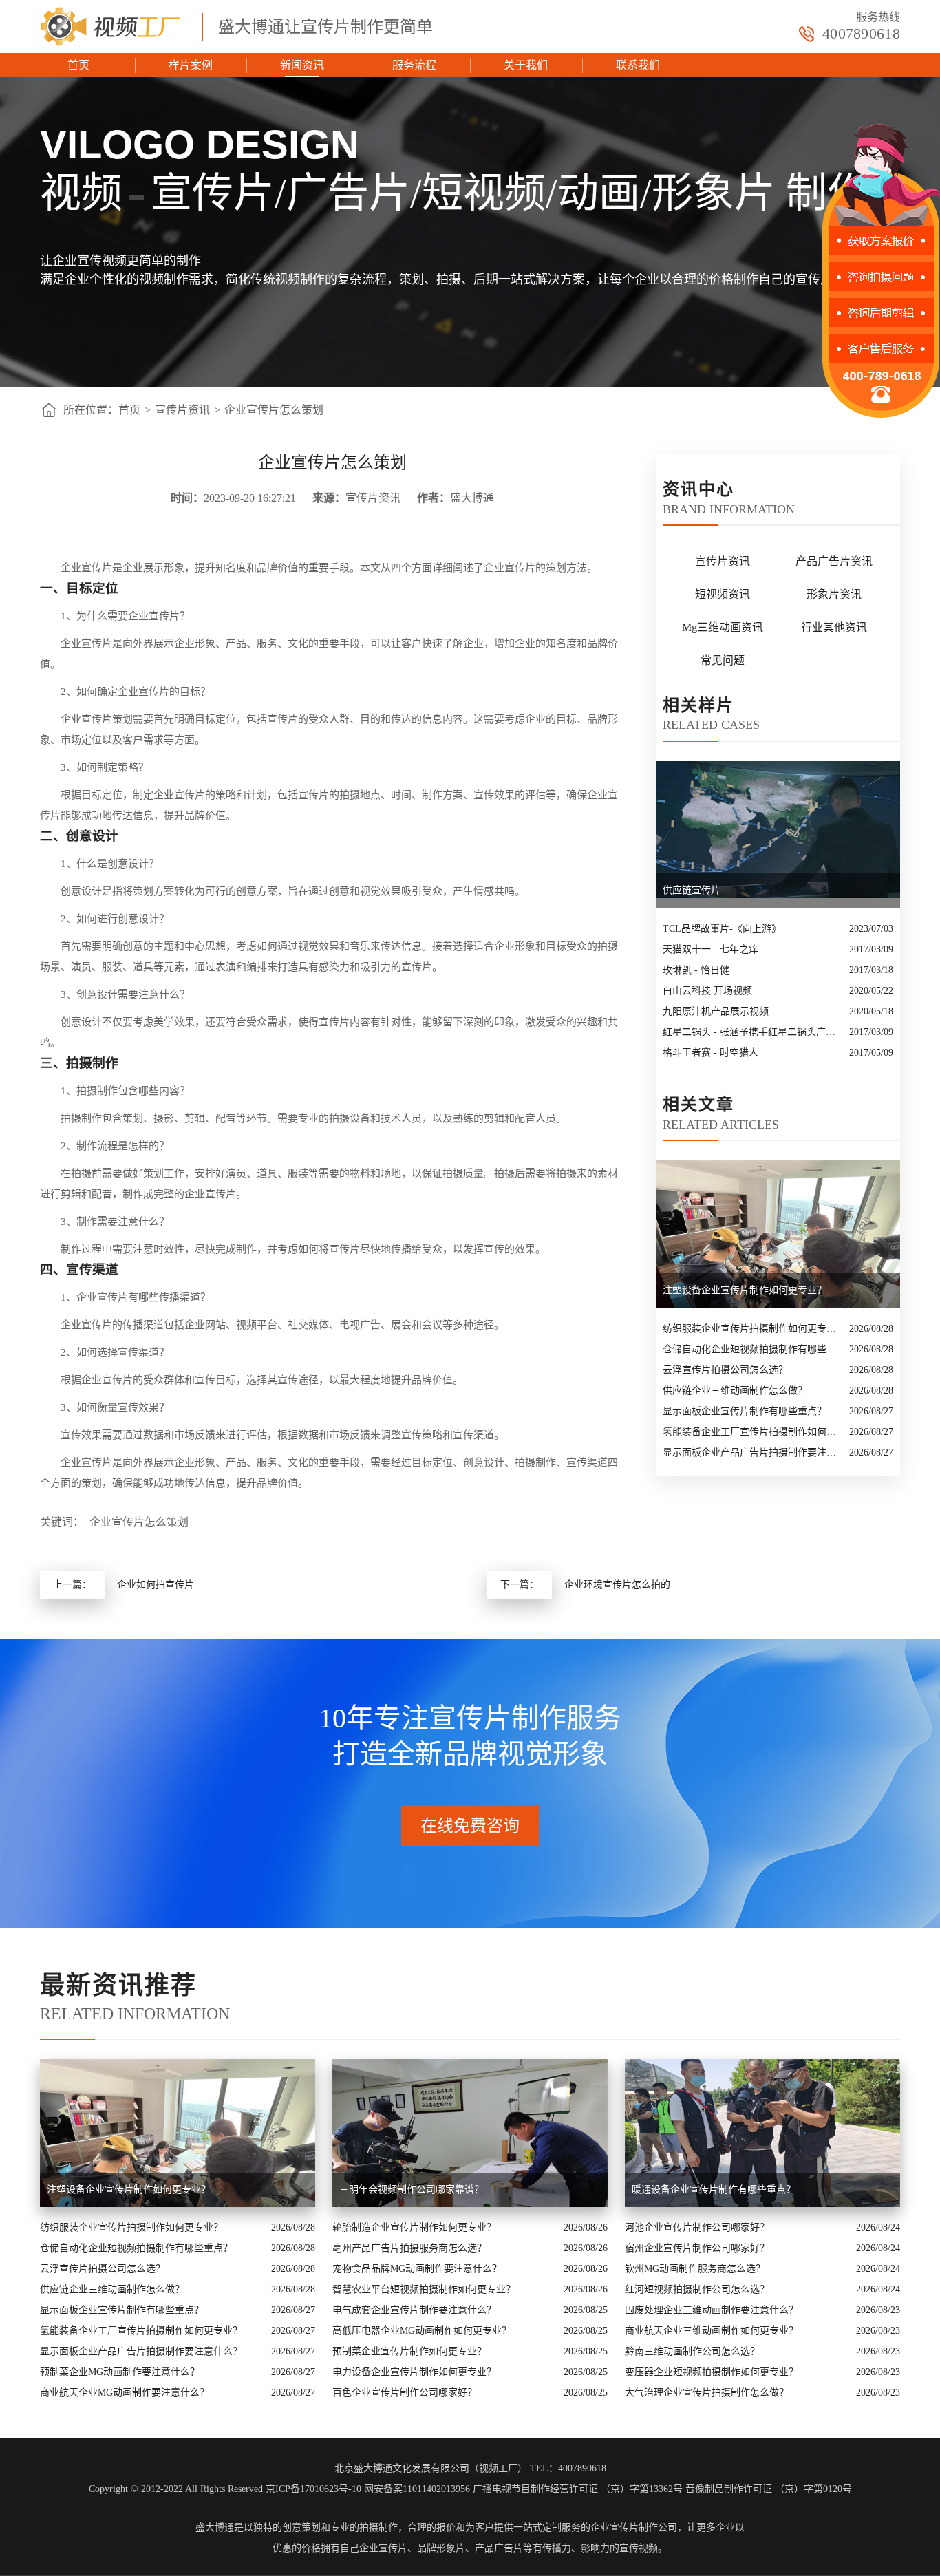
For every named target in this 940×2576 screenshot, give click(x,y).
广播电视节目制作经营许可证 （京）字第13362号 (578, 2489)
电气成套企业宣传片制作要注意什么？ (414, 2310)
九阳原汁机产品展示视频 (716, 1011)
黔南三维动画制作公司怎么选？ (692, 2351)
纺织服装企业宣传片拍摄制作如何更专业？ (752, 1329)
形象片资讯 (834, 594)
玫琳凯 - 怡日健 (696, 970)
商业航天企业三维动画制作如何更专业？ (712, 2331)
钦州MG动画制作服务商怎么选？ (695, 2269)
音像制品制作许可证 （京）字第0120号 (769, 2489)
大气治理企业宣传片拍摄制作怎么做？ (707, 2393)
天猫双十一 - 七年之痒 (711, 949)
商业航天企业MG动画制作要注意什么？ (125, 2393)
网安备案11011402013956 (417, 2489)
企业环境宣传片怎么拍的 (617, 1585)
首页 (78, 65)
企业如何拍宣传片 (156, 1585)
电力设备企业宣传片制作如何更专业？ (414, 2372)
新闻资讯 (302, 65)
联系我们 (638, 65)
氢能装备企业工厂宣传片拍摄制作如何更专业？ (752, 1432)
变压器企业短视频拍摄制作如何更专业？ (712, 2372)
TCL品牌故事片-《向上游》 (722, 929)
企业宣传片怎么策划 (274, 410)
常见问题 (723, 660)
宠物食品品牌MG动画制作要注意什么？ (417, 2269)
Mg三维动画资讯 (723, 627)
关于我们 (526, 65)
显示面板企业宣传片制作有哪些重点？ (745, 1411)
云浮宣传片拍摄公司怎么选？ (725, 1370)
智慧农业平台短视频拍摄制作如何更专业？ (424, 2289)
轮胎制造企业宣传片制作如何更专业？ (414, 2227)
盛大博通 (215, 2527)
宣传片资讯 (182, 410)
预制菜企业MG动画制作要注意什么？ (120, 2372)
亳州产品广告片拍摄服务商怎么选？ (409, 2248)
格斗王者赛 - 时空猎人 (711, 1053)
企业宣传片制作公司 (634, 2527)
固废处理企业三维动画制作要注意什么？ (712, 2310)
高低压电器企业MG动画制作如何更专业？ (422, 2331)
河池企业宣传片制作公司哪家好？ (697, 2227)
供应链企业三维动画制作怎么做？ (735, 1391)
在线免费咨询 (470, 1826)
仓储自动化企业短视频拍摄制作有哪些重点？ (752, 1349)
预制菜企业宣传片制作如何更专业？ (409, 2351)
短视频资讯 (723, 594)
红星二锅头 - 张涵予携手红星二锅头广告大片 (752, 1032)
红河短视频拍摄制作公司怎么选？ (697, 2289)
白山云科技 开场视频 (707, 991)
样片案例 (191, 65)
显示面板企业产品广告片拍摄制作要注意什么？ (752, 1452)
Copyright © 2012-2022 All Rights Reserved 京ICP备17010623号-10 (225, 2489)
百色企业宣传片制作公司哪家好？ (405, 2393)
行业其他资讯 (834, 627)
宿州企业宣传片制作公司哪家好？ (697, 2248)
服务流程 (414, 65)
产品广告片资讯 (834, 561)
